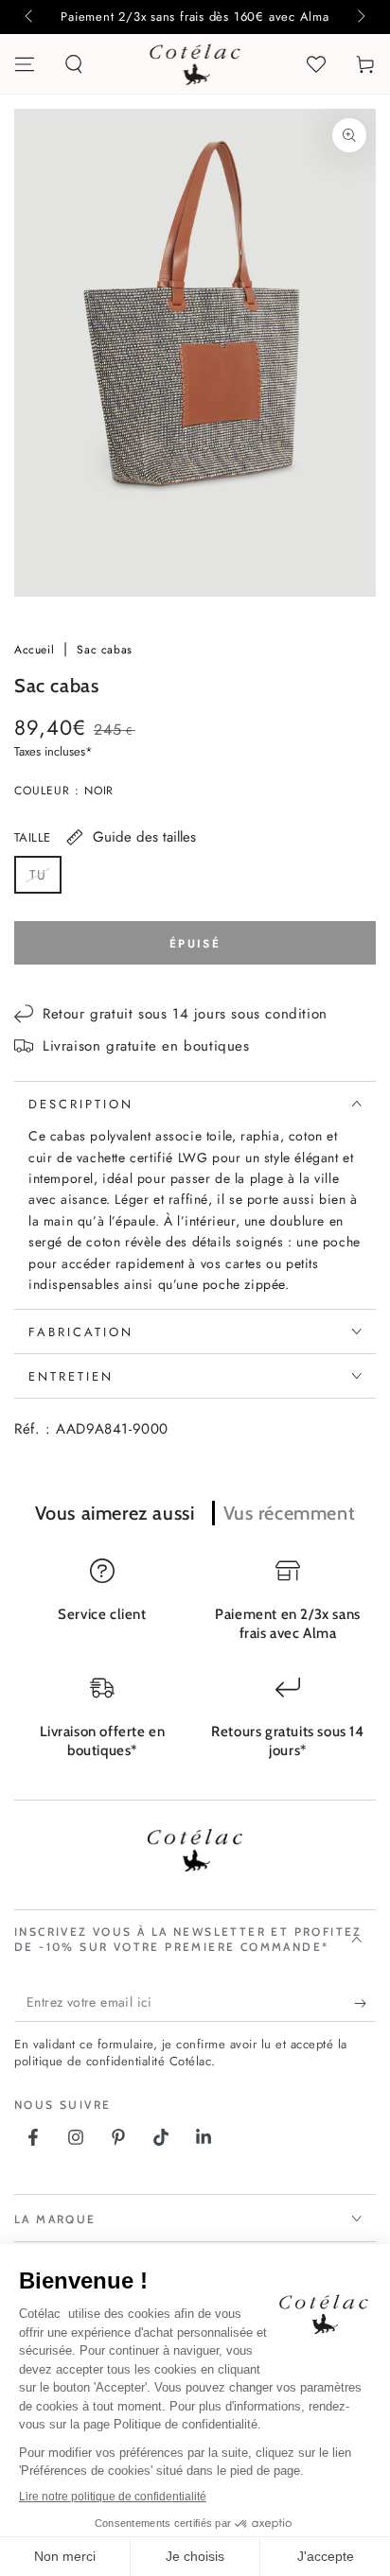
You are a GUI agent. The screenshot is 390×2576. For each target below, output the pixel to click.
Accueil (36, 650)
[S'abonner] (365, 2003)
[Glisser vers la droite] (360, 17)
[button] (74, 64)
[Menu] (25, 64)
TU (45, 879)
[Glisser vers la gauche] (30, 17)
